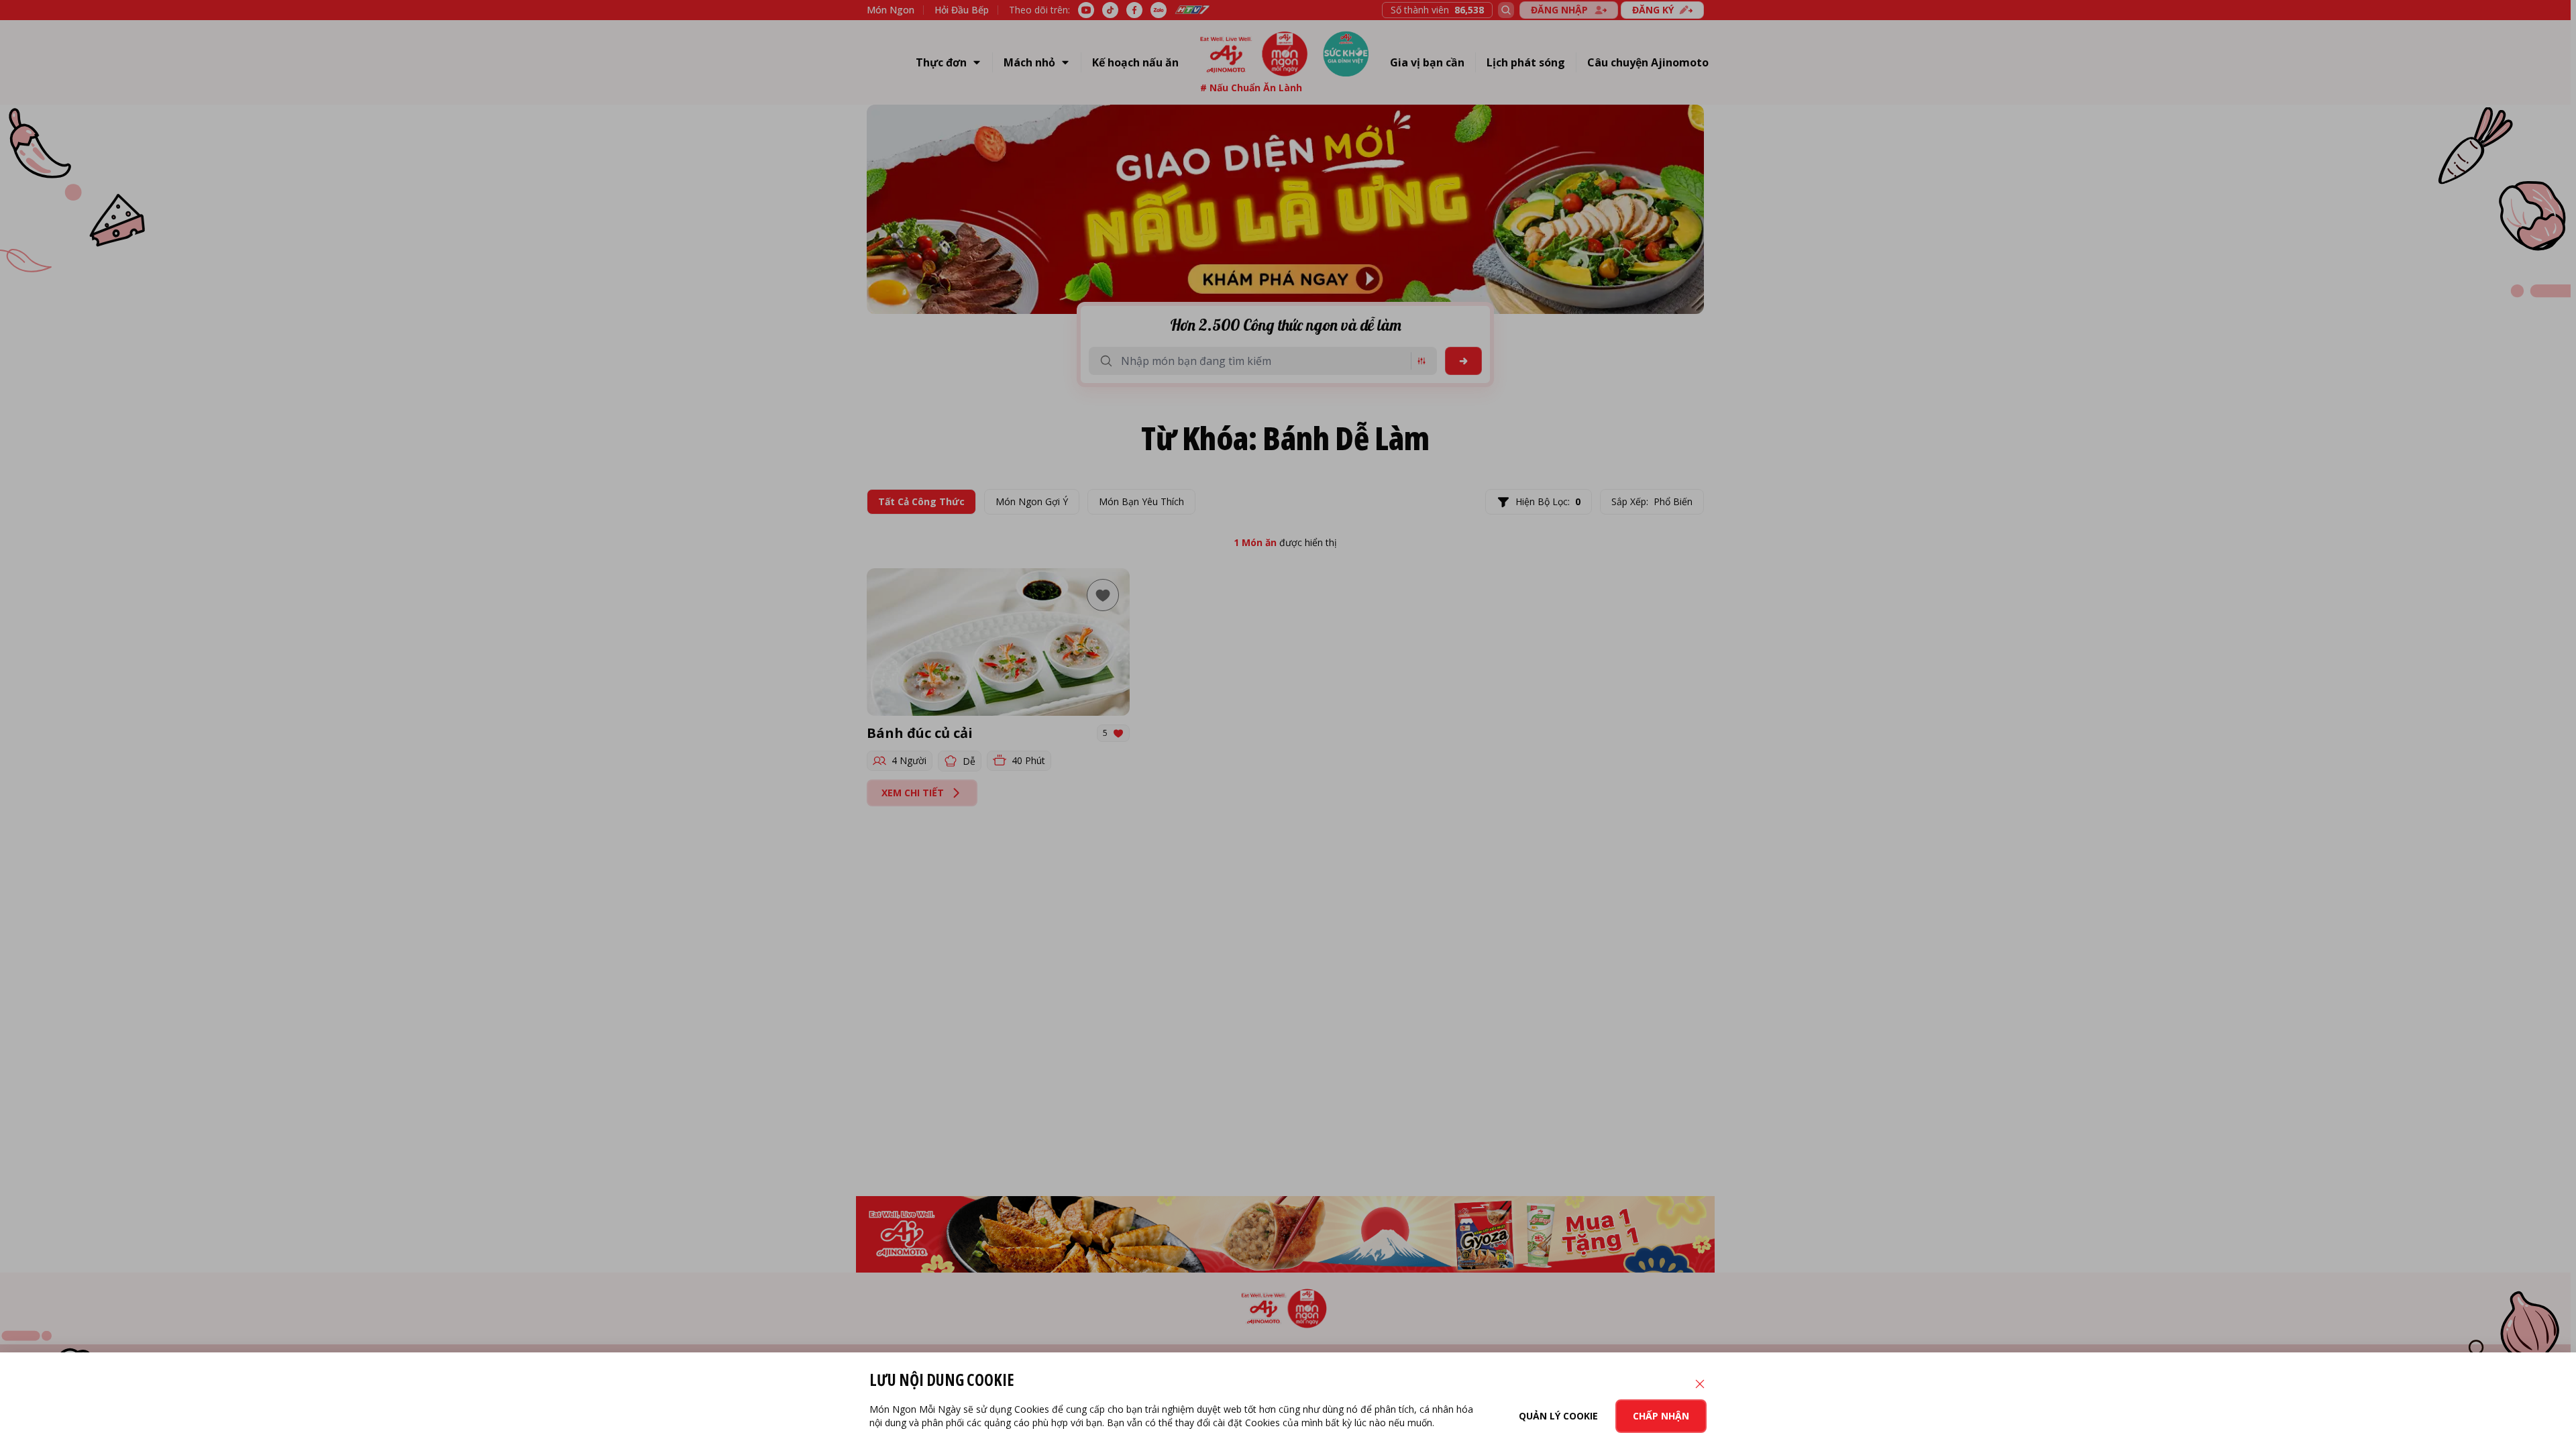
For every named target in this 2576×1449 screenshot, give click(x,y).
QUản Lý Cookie (1558, 1416)
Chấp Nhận (1661, 1416)
